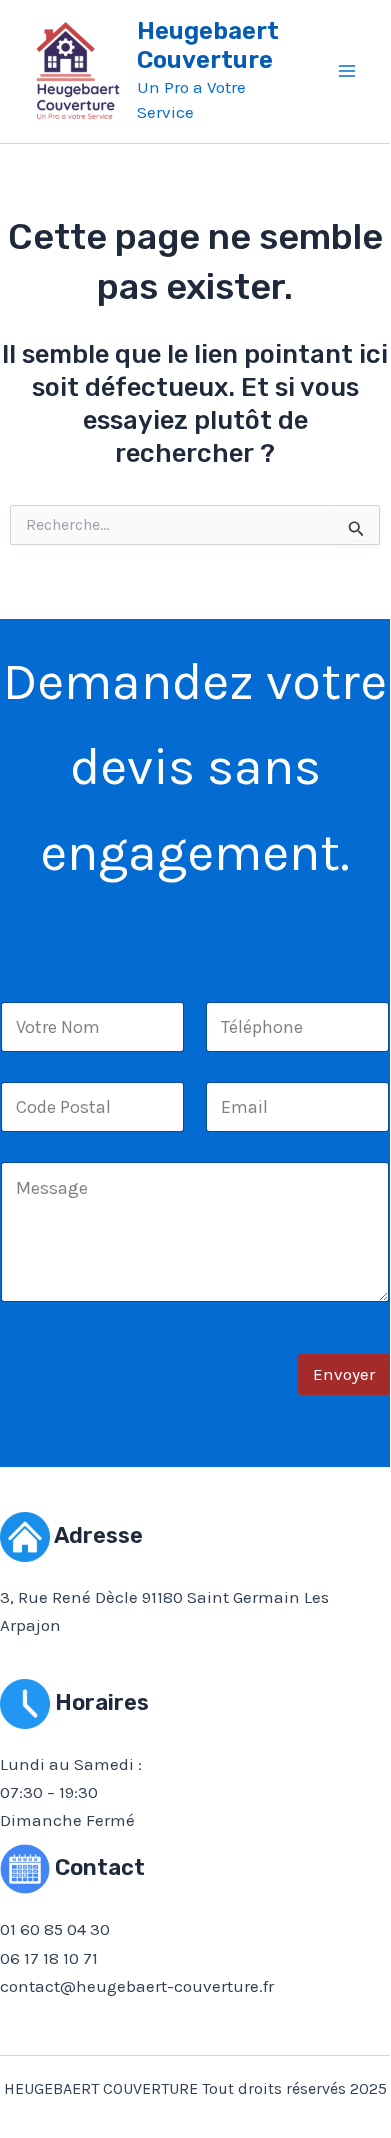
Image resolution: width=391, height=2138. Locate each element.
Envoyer (344, 1374)
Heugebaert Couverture (208, 45)
